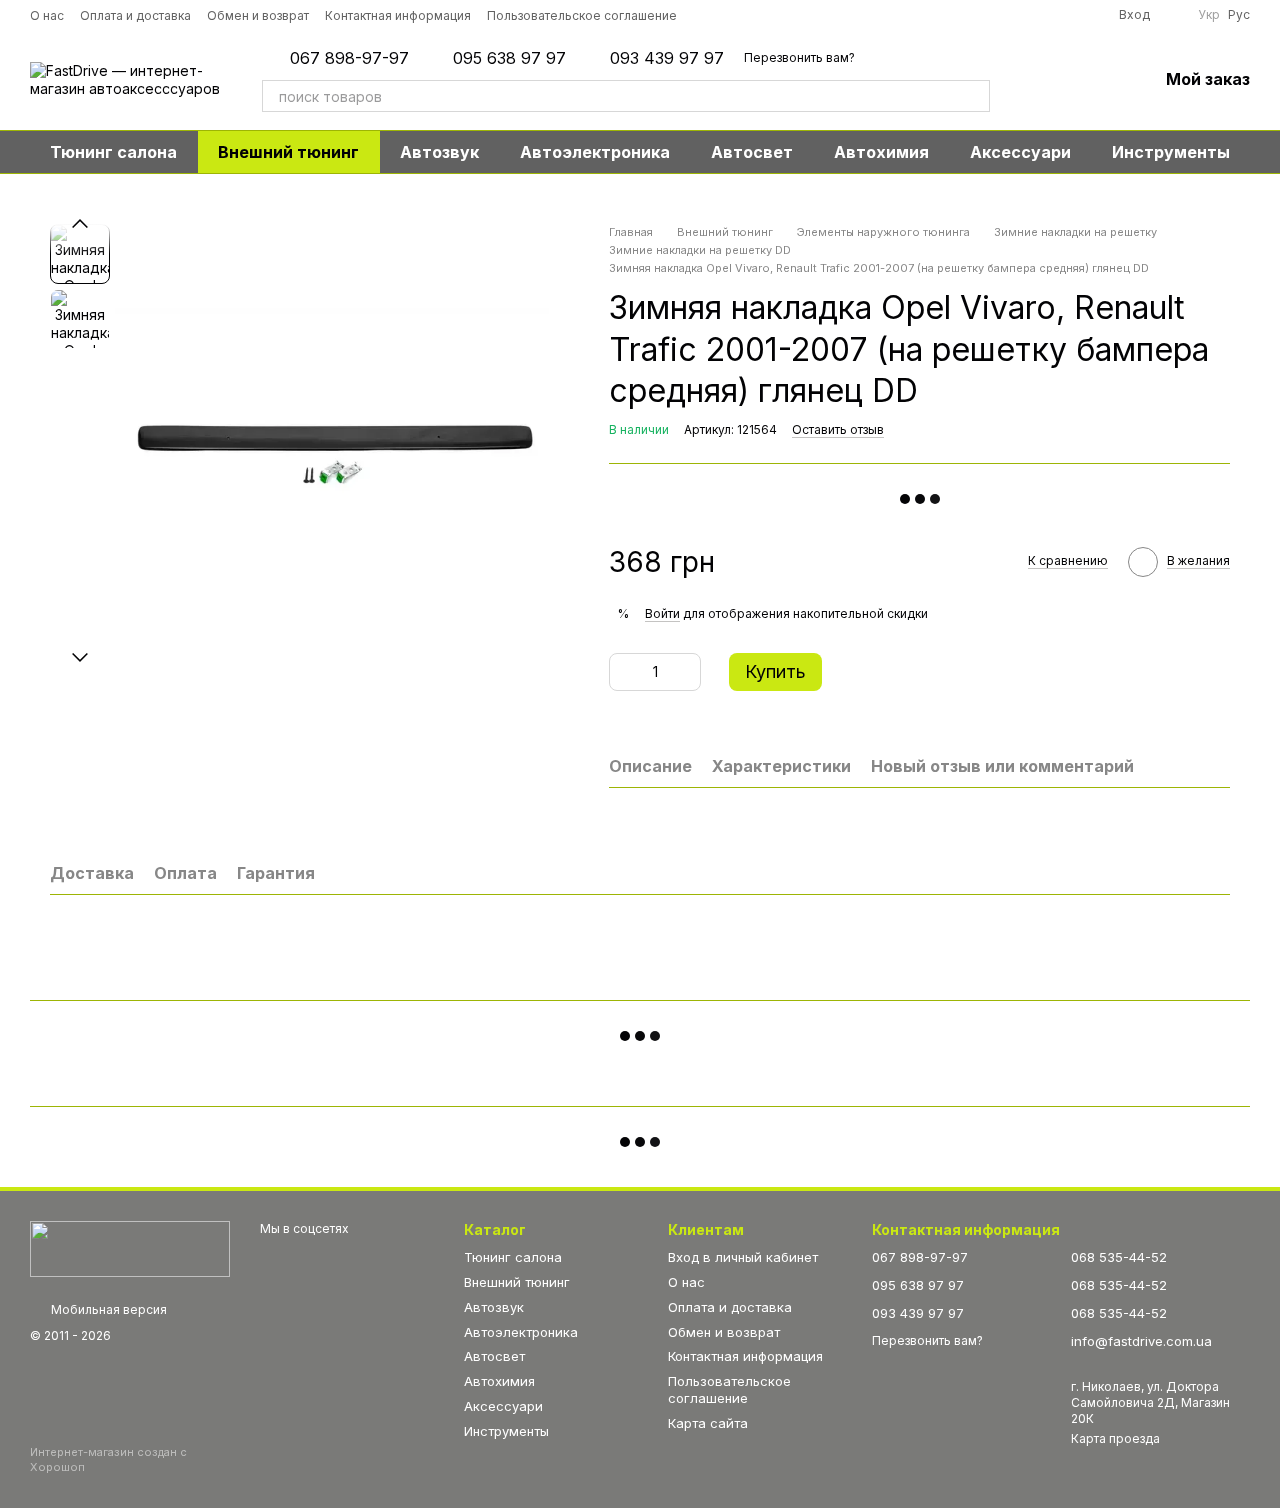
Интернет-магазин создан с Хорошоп (108, 1459)
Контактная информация (398, 15)
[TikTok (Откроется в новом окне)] (735, 15)
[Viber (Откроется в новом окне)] (847, 15)
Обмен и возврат (258, 15)
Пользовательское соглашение (582, 15)
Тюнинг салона (113, 152)
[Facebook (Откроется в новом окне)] (763, 15)
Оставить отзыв (838, 429)
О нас (47, 15)
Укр (1209, 15)
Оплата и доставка (135, 15)
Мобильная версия (107, 1309)
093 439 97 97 (667, 58)
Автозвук (439, 152)
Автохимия (881, 152)
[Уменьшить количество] (624, 672)
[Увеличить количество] (686, 672)
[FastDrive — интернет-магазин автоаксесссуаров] (130, 1247)
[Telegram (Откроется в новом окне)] (819, 15)
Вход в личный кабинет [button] (743, 1257)
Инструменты (1171, 152)
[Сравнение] (1038, 80)
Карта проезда (1115, 1438)
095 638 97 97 (509, 58)
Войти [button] (662, 613)
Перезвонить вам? (799, 57)
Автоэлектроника (595, 152)
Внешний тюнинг (288, 152)
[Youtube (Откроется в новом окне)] (791, 15)
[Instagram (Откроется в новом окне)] (707, 15)
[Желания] (1090, 80)
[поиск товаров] (974, 96)
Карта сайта (708, 1423)
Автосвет (752, 152)
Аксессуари (1020, 152)
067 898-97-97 (349, 58)
